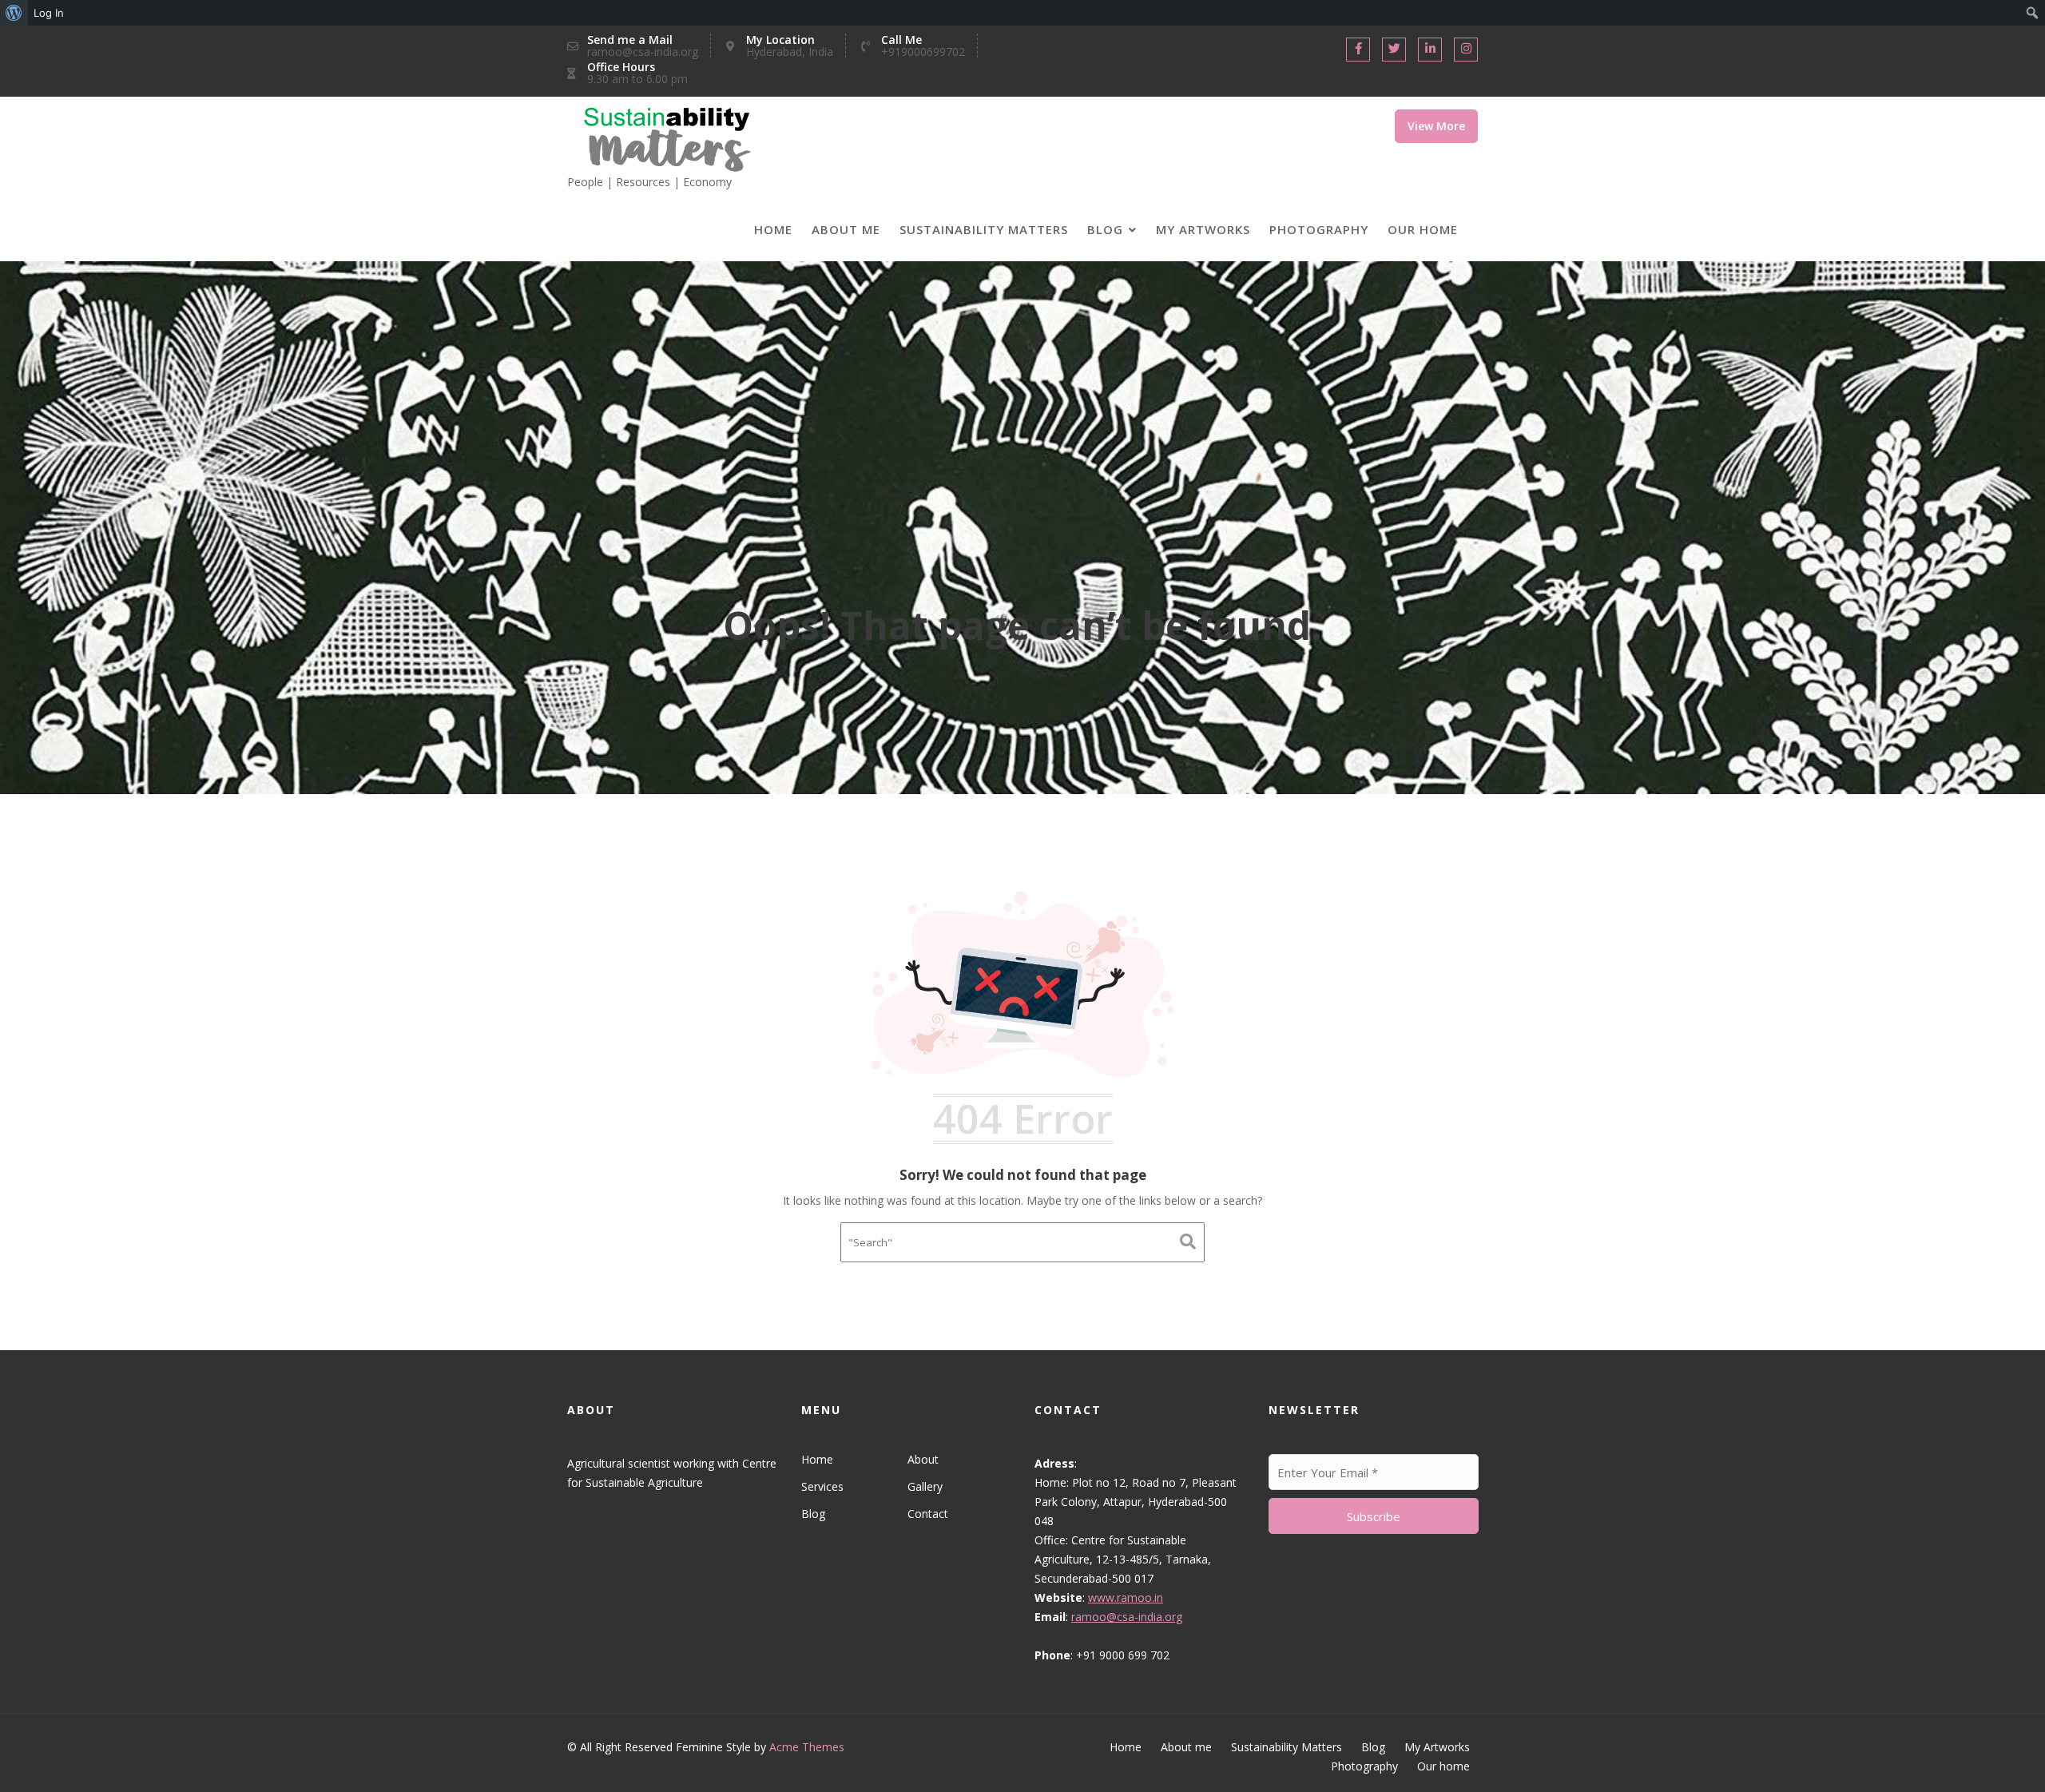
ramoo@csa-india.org (1127, 1617)
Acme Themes (807, 1747)
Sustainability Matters (984, 229)
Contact (927, 1514)
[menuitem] (14, 13)
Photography (1319, 229)
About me (846, 229)
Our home (1423, 229)
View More (1436, 126)
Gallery (924, 1486)
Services (822, 1486)
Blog (1105, 229)
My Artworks (1203, 229)
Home (773, 229)
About (922, 1459)
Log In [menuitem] (49, 13)
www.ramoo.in (1126, 1597)
